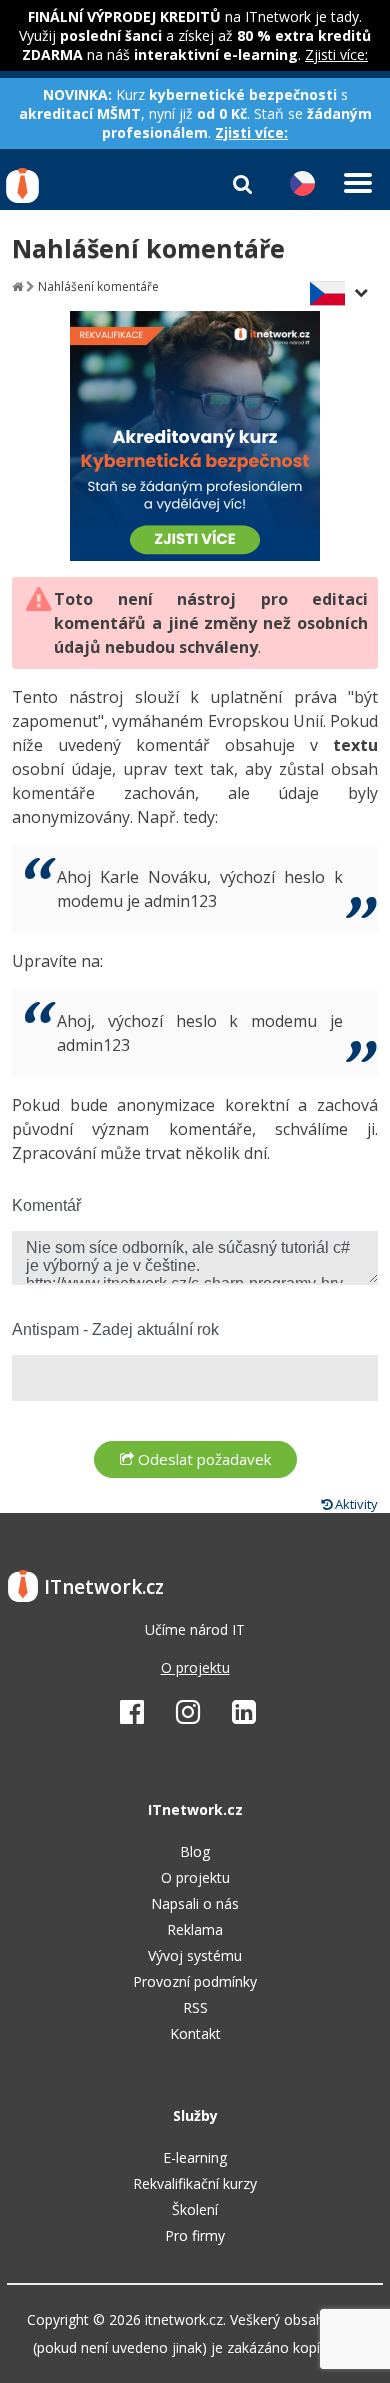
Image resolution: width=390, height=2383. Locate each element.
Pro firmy (195, 2235)
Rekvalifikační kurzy (195, 2183)
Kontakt (195, 2033)
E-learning (195, 2157)
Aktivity (355, 1504)
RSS (195, 2007)
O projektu (195, 1667)
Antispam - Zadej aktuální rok (115, 1329)
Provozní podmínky (195, 1981)
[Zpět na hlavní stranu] (17, 286)
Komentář (46, 1205)
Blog (195, 1851)
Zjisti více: (336, 54)
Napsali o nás (195, 1903)
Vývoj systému (195, 1955)
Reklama (195, 1929)
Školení (195, 2209)
